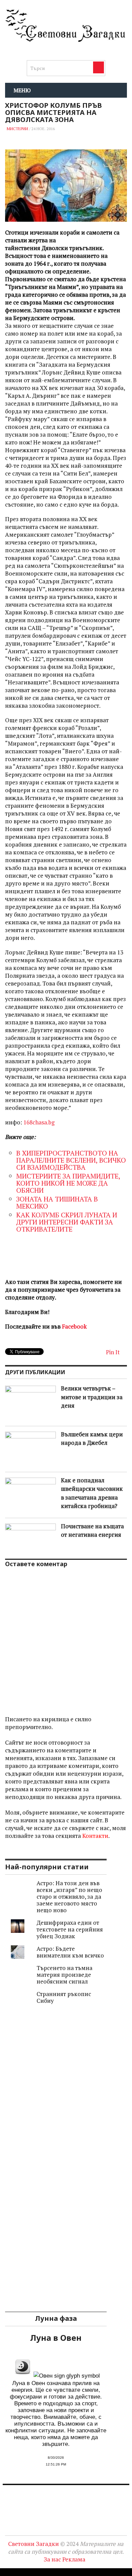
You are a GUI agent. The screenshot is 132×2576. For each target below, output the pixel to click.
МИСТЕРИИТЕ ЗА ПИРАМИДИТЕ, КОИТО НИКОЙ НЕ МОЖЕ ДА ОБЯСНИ (68, 1183)
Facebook (74, 1326)
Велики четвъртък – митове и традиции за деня (92, 1397)
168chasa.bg (39, 1122)
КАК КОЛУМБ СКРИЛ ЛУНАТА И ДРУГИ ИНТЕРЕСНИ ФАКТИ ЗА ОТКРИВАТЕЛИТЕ (67, 1222)
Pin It (113, 1352)
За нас (52, 2559)
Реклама (74, 2559)
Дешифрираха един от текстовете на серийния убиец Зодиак (70, 1929)
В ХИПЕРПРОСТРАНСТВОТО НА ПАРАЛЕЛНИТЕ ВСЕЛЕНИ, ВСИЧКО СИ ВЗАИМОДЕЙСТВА (71, 1160)
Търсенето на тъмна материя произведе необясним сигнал (64, 1975)
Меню (22, 90)
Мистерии (17, 129)
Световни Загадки (34, 2544)
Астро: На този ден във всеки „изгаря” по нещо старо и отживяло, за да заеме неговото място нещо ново (69, 1897)
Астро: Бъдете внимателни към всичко (70, 1952)
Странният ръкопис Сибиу (64, 1997)
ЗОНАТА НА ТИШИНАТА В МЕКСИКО (57, 1202)
